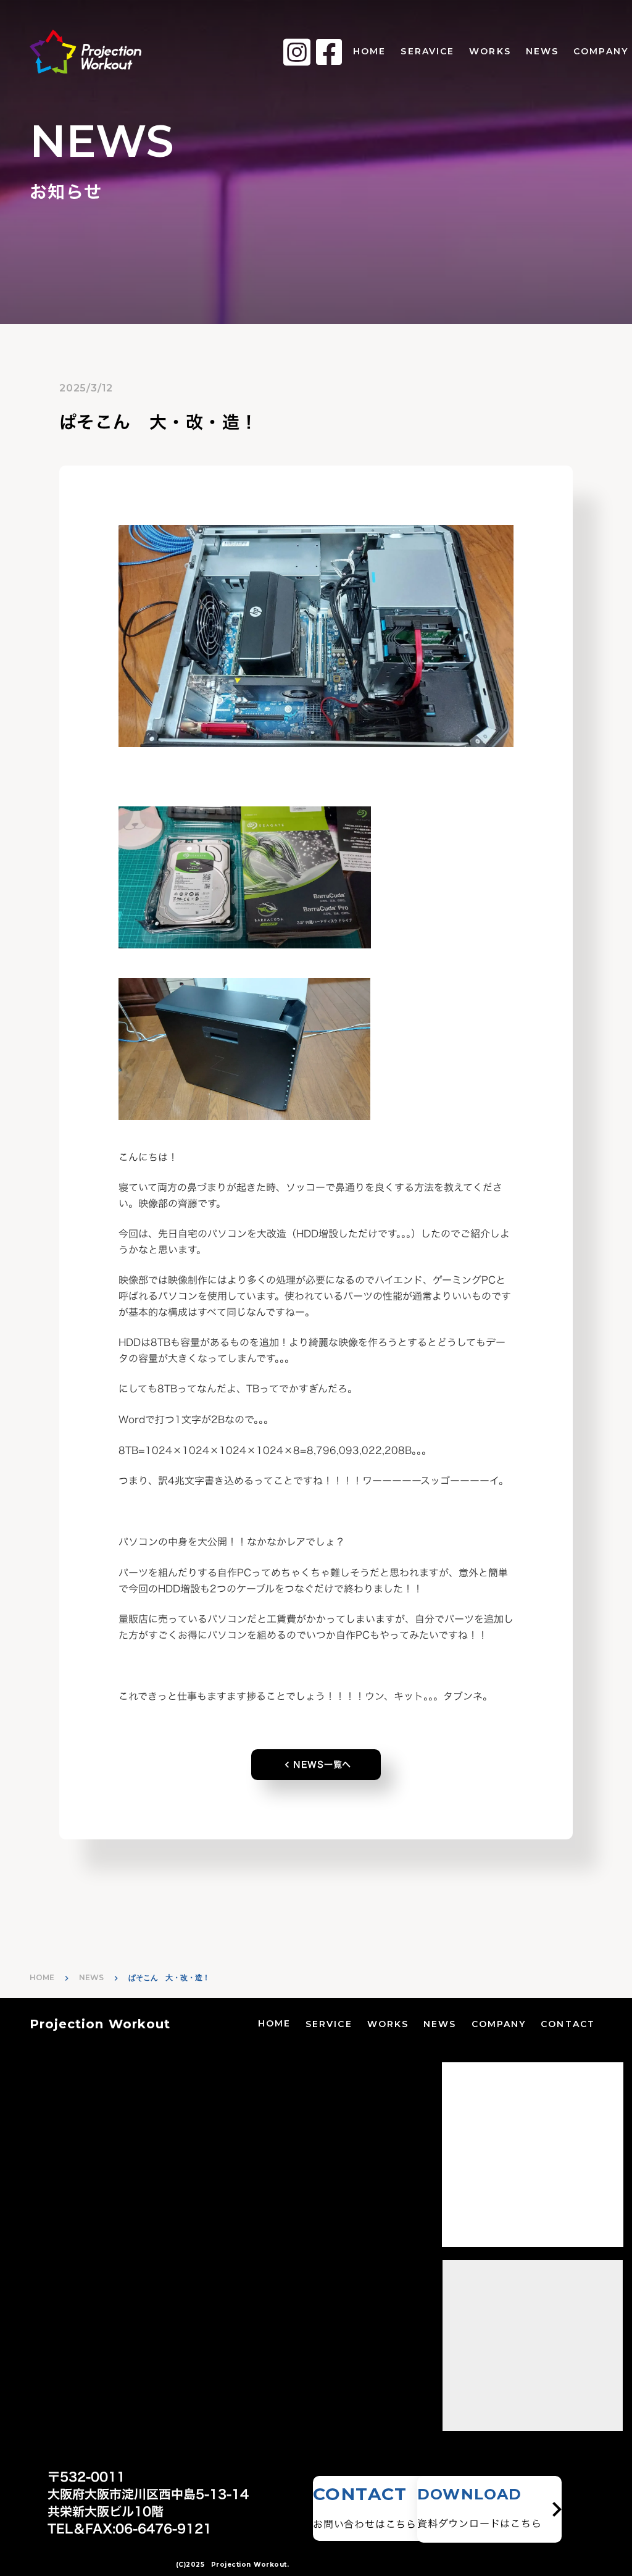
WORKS (490, 51)
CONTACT (568, 2024)
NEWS (542, 51)
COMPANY (499, 2024)
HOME (369, 51)
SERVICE (329, 2024)
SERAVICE (427, 51)
